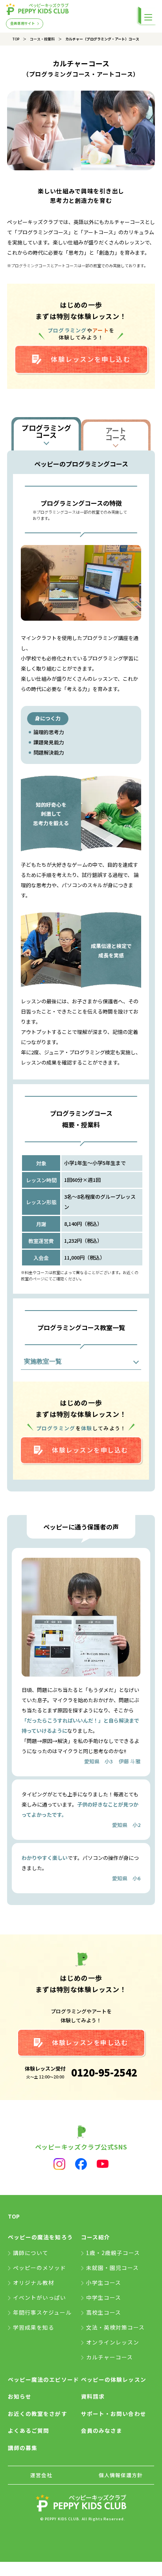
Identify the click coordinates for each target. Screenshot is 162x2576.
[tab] (46, 434)
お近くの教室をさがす (38, 2414)
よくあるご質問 (29, 2430)
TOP (16, 39)
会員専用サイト (23, 23)
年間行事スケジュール (42, 2312)
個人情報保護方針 (121, 2475)
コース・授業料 (42, 39)
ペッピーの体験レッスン (114, 2379)
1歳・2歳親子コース (113, 2253)
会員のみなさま (102, 2430)
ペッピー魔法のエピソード (43, 2379)
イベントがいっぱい (40, 2297)
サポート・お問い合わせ (114, 2414)
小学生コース (104, 2282)
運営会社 (41, 2475)
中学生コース (104, 2297)
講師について (31, 2253)
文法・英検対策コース (116, 2327)
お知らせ (20, 2396)
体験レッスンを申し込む (90, 359)
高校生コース (104, 2312)
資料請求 (93, 2396)
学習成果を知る (34, 2327)
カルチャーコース (110, 2357)
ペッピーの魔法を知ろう (40, 2237)
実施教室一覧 (43, 1361)
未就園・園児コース (113, 2268)
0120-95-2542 (104, 2072)
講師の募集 (23, 2448)
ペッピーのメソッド (40, 2268)
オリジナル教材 (34, 2282)
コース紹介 (96, 2237)
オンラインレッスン (113, 2342)
